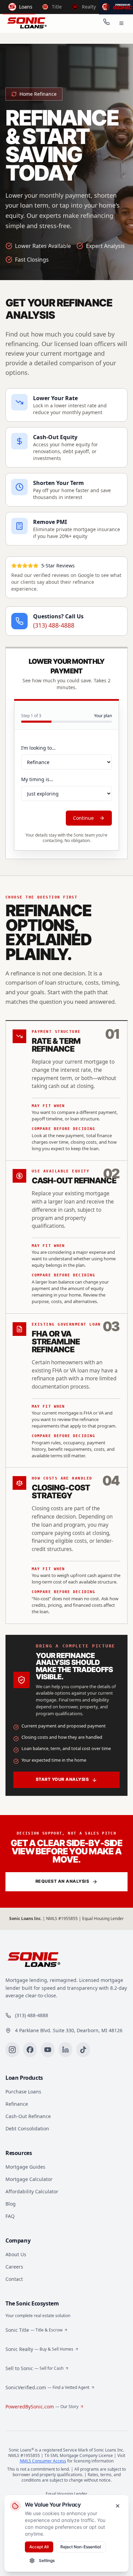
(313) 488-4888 (54, 625)
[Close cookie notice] (118, 2506)
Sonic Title (34, 2330)
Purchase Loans (23, 2092)
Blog (11, 2204)
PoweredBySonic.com (42, 2407)
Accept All (39, 2547)
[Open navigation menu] (121, 23)
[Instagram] (12, 2050)
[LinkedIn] (65, 2050)
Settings (47, 2560)
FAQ (10, 2216)
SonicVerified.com (47, 2387)
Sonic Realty (39, 2349)
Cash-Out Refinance (28, 2116)
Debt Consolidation (27, 2128)
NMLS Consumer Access (43, 2461)
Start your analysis (62, 1779)
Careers (14, 2267)
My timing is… (37, 779)
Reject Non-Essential (81, 2547)
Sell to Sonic (34, 2368)
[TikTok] (83, 2050)
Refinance (17, 2104)
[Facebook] (30, 2050)
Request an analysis (62, 1881)
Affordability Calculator (32, 2191)
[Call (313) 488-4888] (106, 23)
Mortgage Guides (25, 2167)
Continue (83, 818)
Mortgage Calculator (29, 2179)
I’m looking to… (38, 748)
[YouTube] (48, 2050)
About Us (16, 2254)
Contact (14, 2279)
